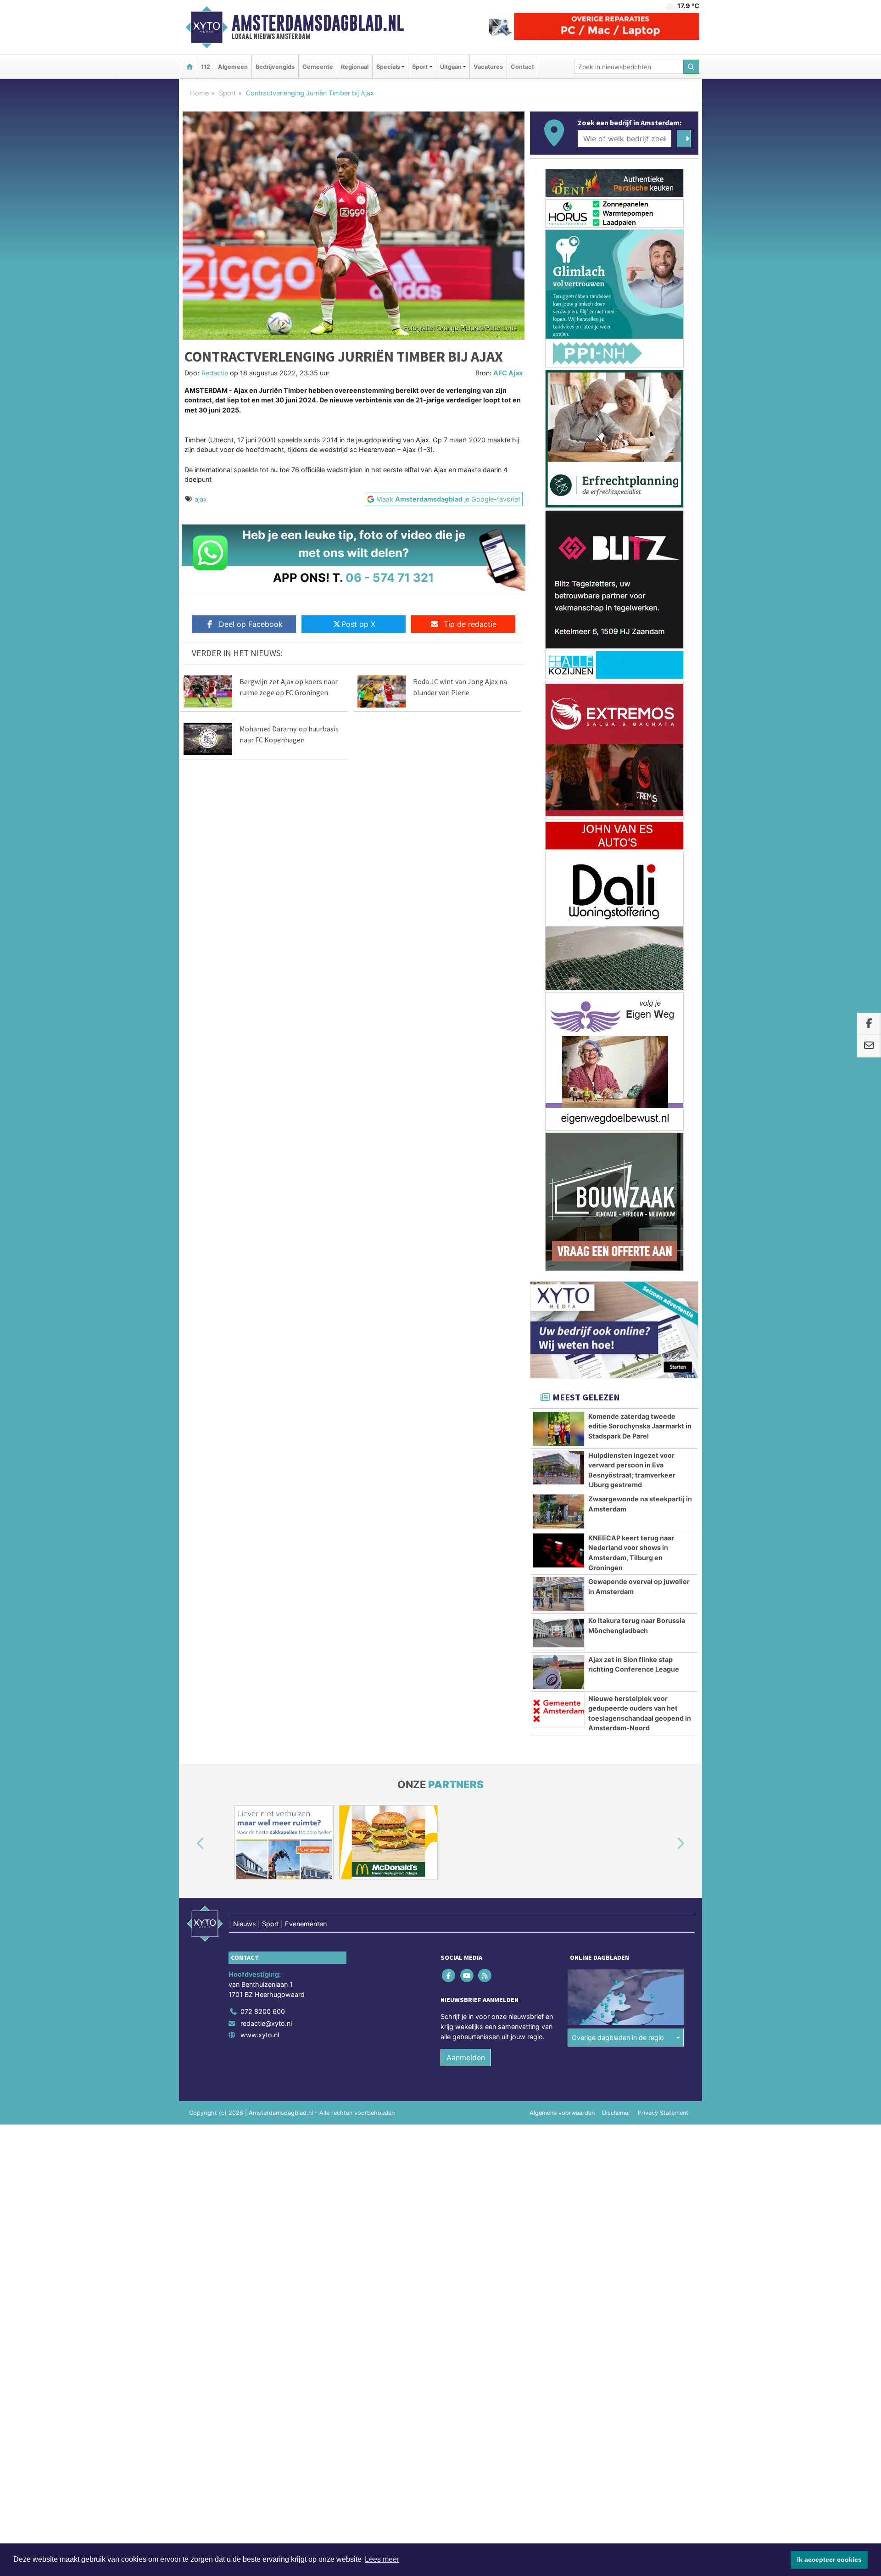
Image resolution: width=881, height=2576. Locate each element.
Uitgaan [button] (451, 67)
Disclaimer (616, 2113)
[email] (869, 1046)
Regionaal (355, 67)
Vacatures (488, 67)
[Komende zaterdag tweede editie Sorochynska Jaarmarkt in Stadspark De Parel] (559, 1429)
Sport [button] (420, 67)
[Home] (190, 67)
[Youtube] (467, 1976)
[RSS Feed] (485, 1976)
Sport (227, 93)
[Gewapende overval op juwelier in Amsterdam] (559, 1594)
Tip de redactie (470, 624)
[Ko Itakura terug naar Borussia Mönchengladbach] (559, 1633)
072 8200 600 (263, 2011)
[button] (190, 1844)
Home (199, 93)
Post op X (358, 624)
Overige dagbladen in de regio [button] (618, 2038)
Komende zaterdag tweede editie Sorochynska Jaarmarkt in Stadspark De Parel (640, 1426)
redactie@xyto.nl (266, 2023)
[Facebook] (449, 1976)
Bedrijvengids (275, 67)
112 (206, 67)
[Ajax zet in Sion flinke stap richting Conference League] (559, 1672)
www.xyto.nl (260, 2035)
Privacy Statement (663, 2113)
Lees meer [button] (382, 2559)
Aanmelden (466, 2057)
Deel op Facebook (251, 624)
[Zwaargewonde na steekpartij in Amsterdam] (559, 1511)
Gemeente (318, 67)
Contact (522, 67)
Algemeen (233, 67)
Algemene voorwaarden (562, 2113)
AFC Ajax (508, 373)
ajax (201, 499)
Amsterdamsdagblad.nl (318, 23)
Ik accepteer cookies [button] (829, 2559)
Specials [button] (388, 67)
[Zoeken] (691, 67)
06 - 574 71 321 (390, 577)
